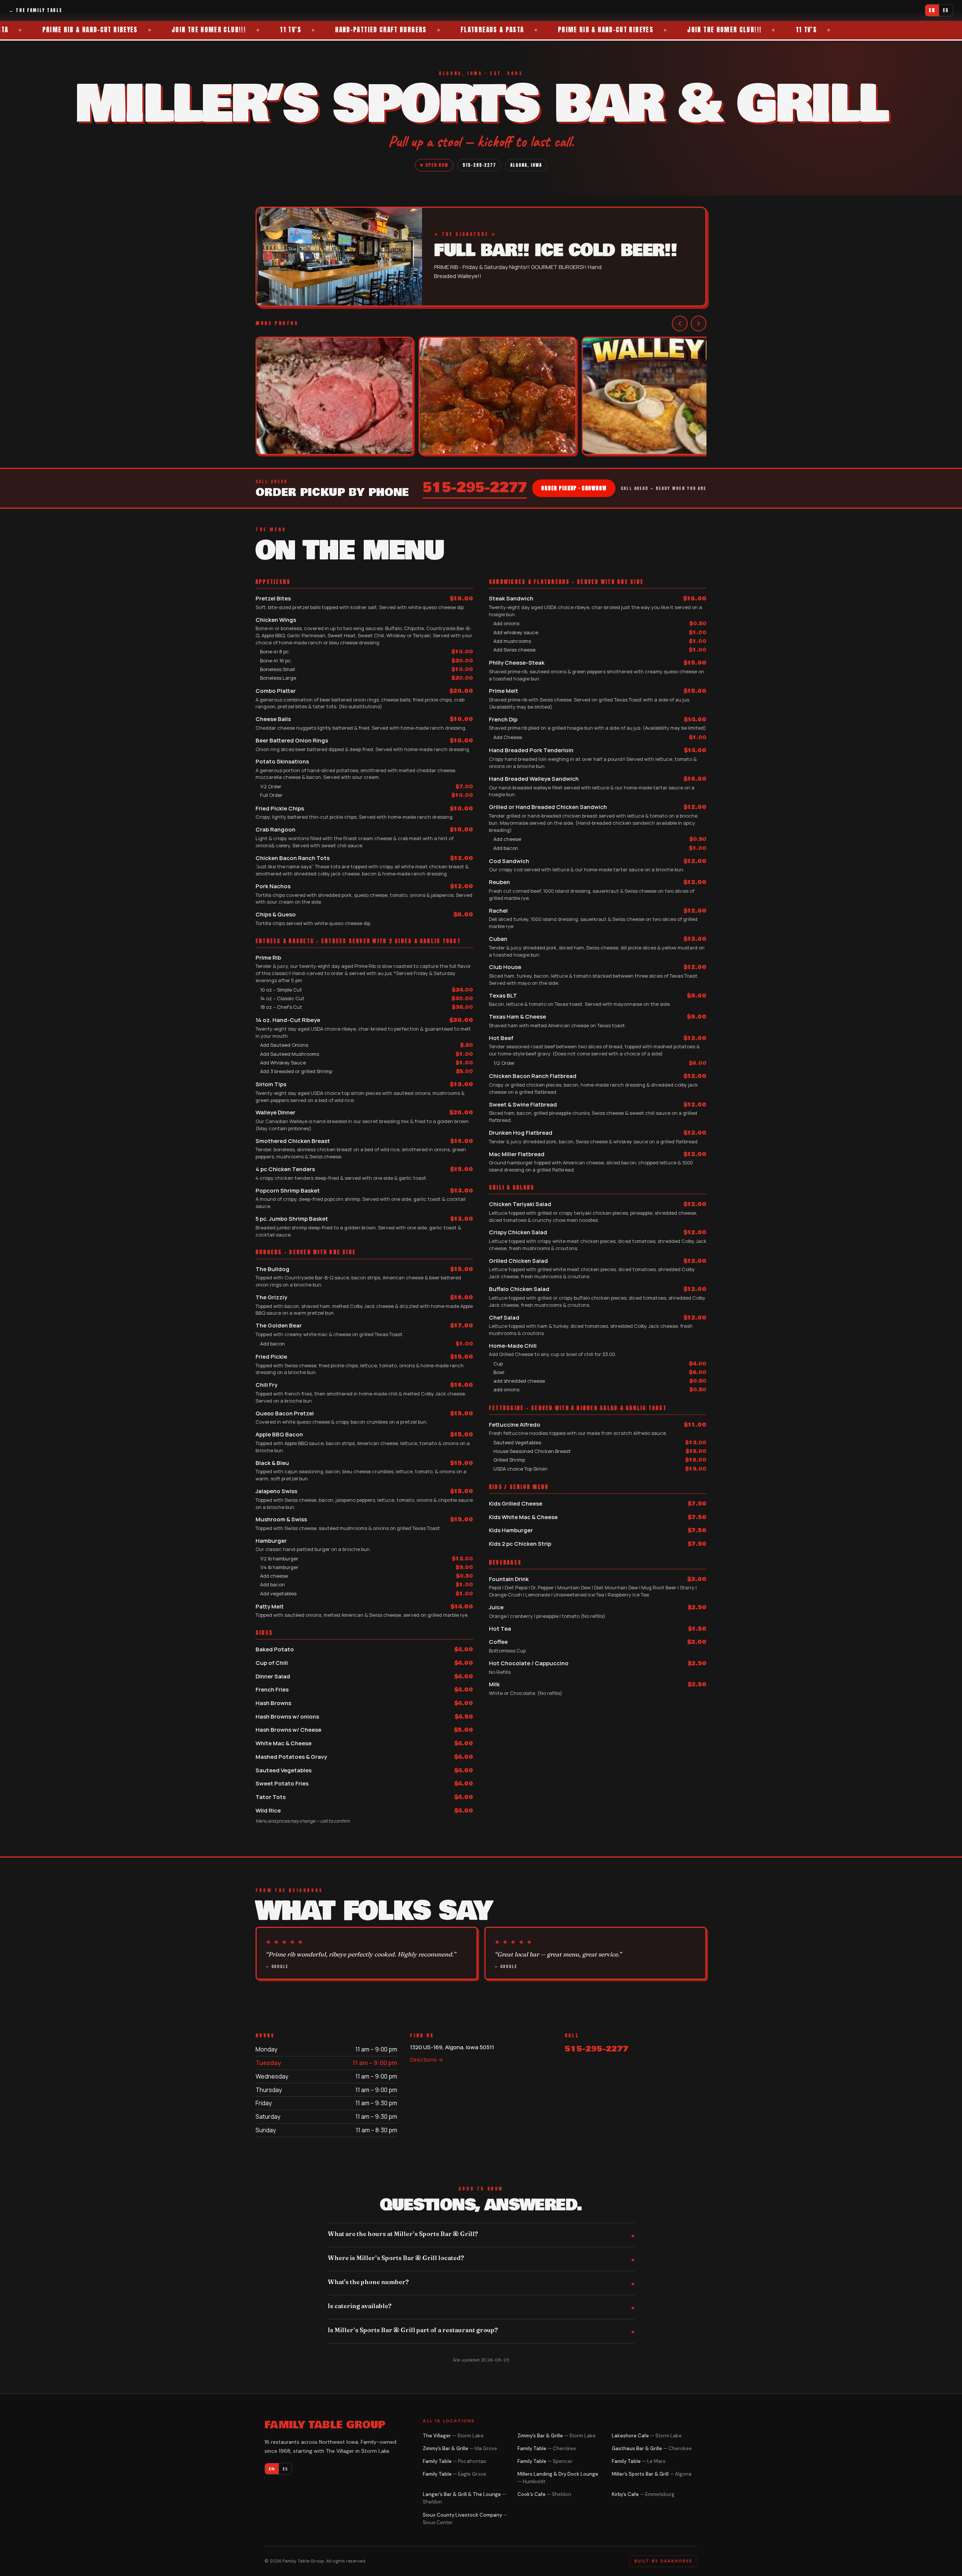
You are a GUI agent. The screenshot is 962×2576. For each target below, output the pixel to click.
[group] (481, 397)
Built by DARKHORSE (663, 2561)
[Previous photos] (680, 324)
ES (946, 10)
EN (932, 10)
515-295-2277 (479, 165)
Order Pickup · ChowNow (574, 488)
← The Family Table (36, 10)
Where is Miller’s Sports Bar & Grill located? (396, 2258)
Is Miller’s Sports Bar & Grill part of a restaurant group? (413, 2330)
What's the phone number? (368, 2282)
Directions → (427, 2060)
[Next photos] (699, 324)
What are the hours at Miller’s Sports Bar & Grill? (403, 2234)
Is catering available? (360, 2306)
